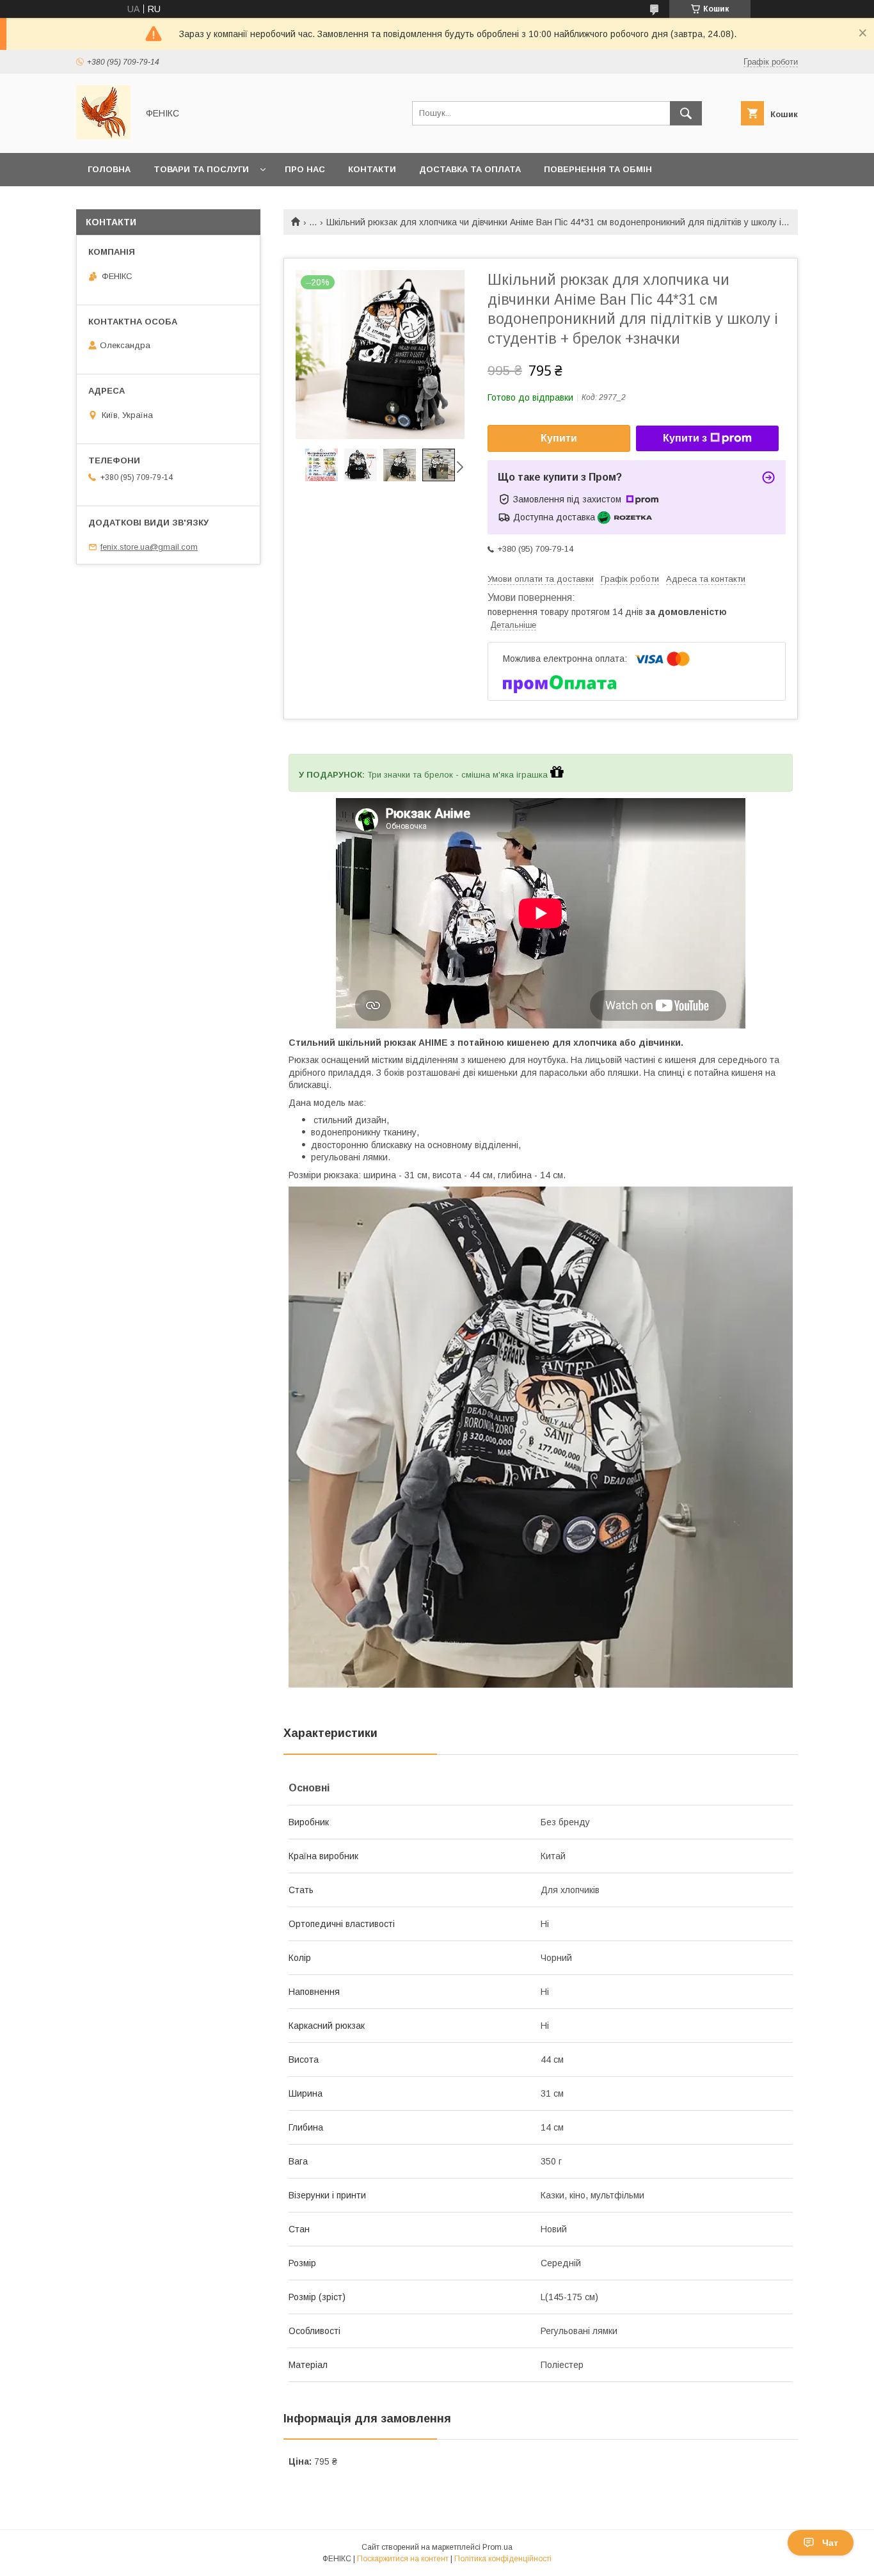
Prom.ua (497, 2547)
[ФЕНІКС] (103, 136)
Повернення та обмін (598, 169)
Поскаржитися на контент (403, 2559)
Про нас (305, 169)
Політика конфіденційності (503, 2559)
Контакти (372, 169)
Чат (830, 2543)
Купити (559, 438)
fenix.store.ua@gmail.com (149, 547)
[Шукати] (686, 113)
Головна (109, 169)
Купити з (685, 438)
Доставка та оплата (470, 169)
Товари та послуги (201, 169)
